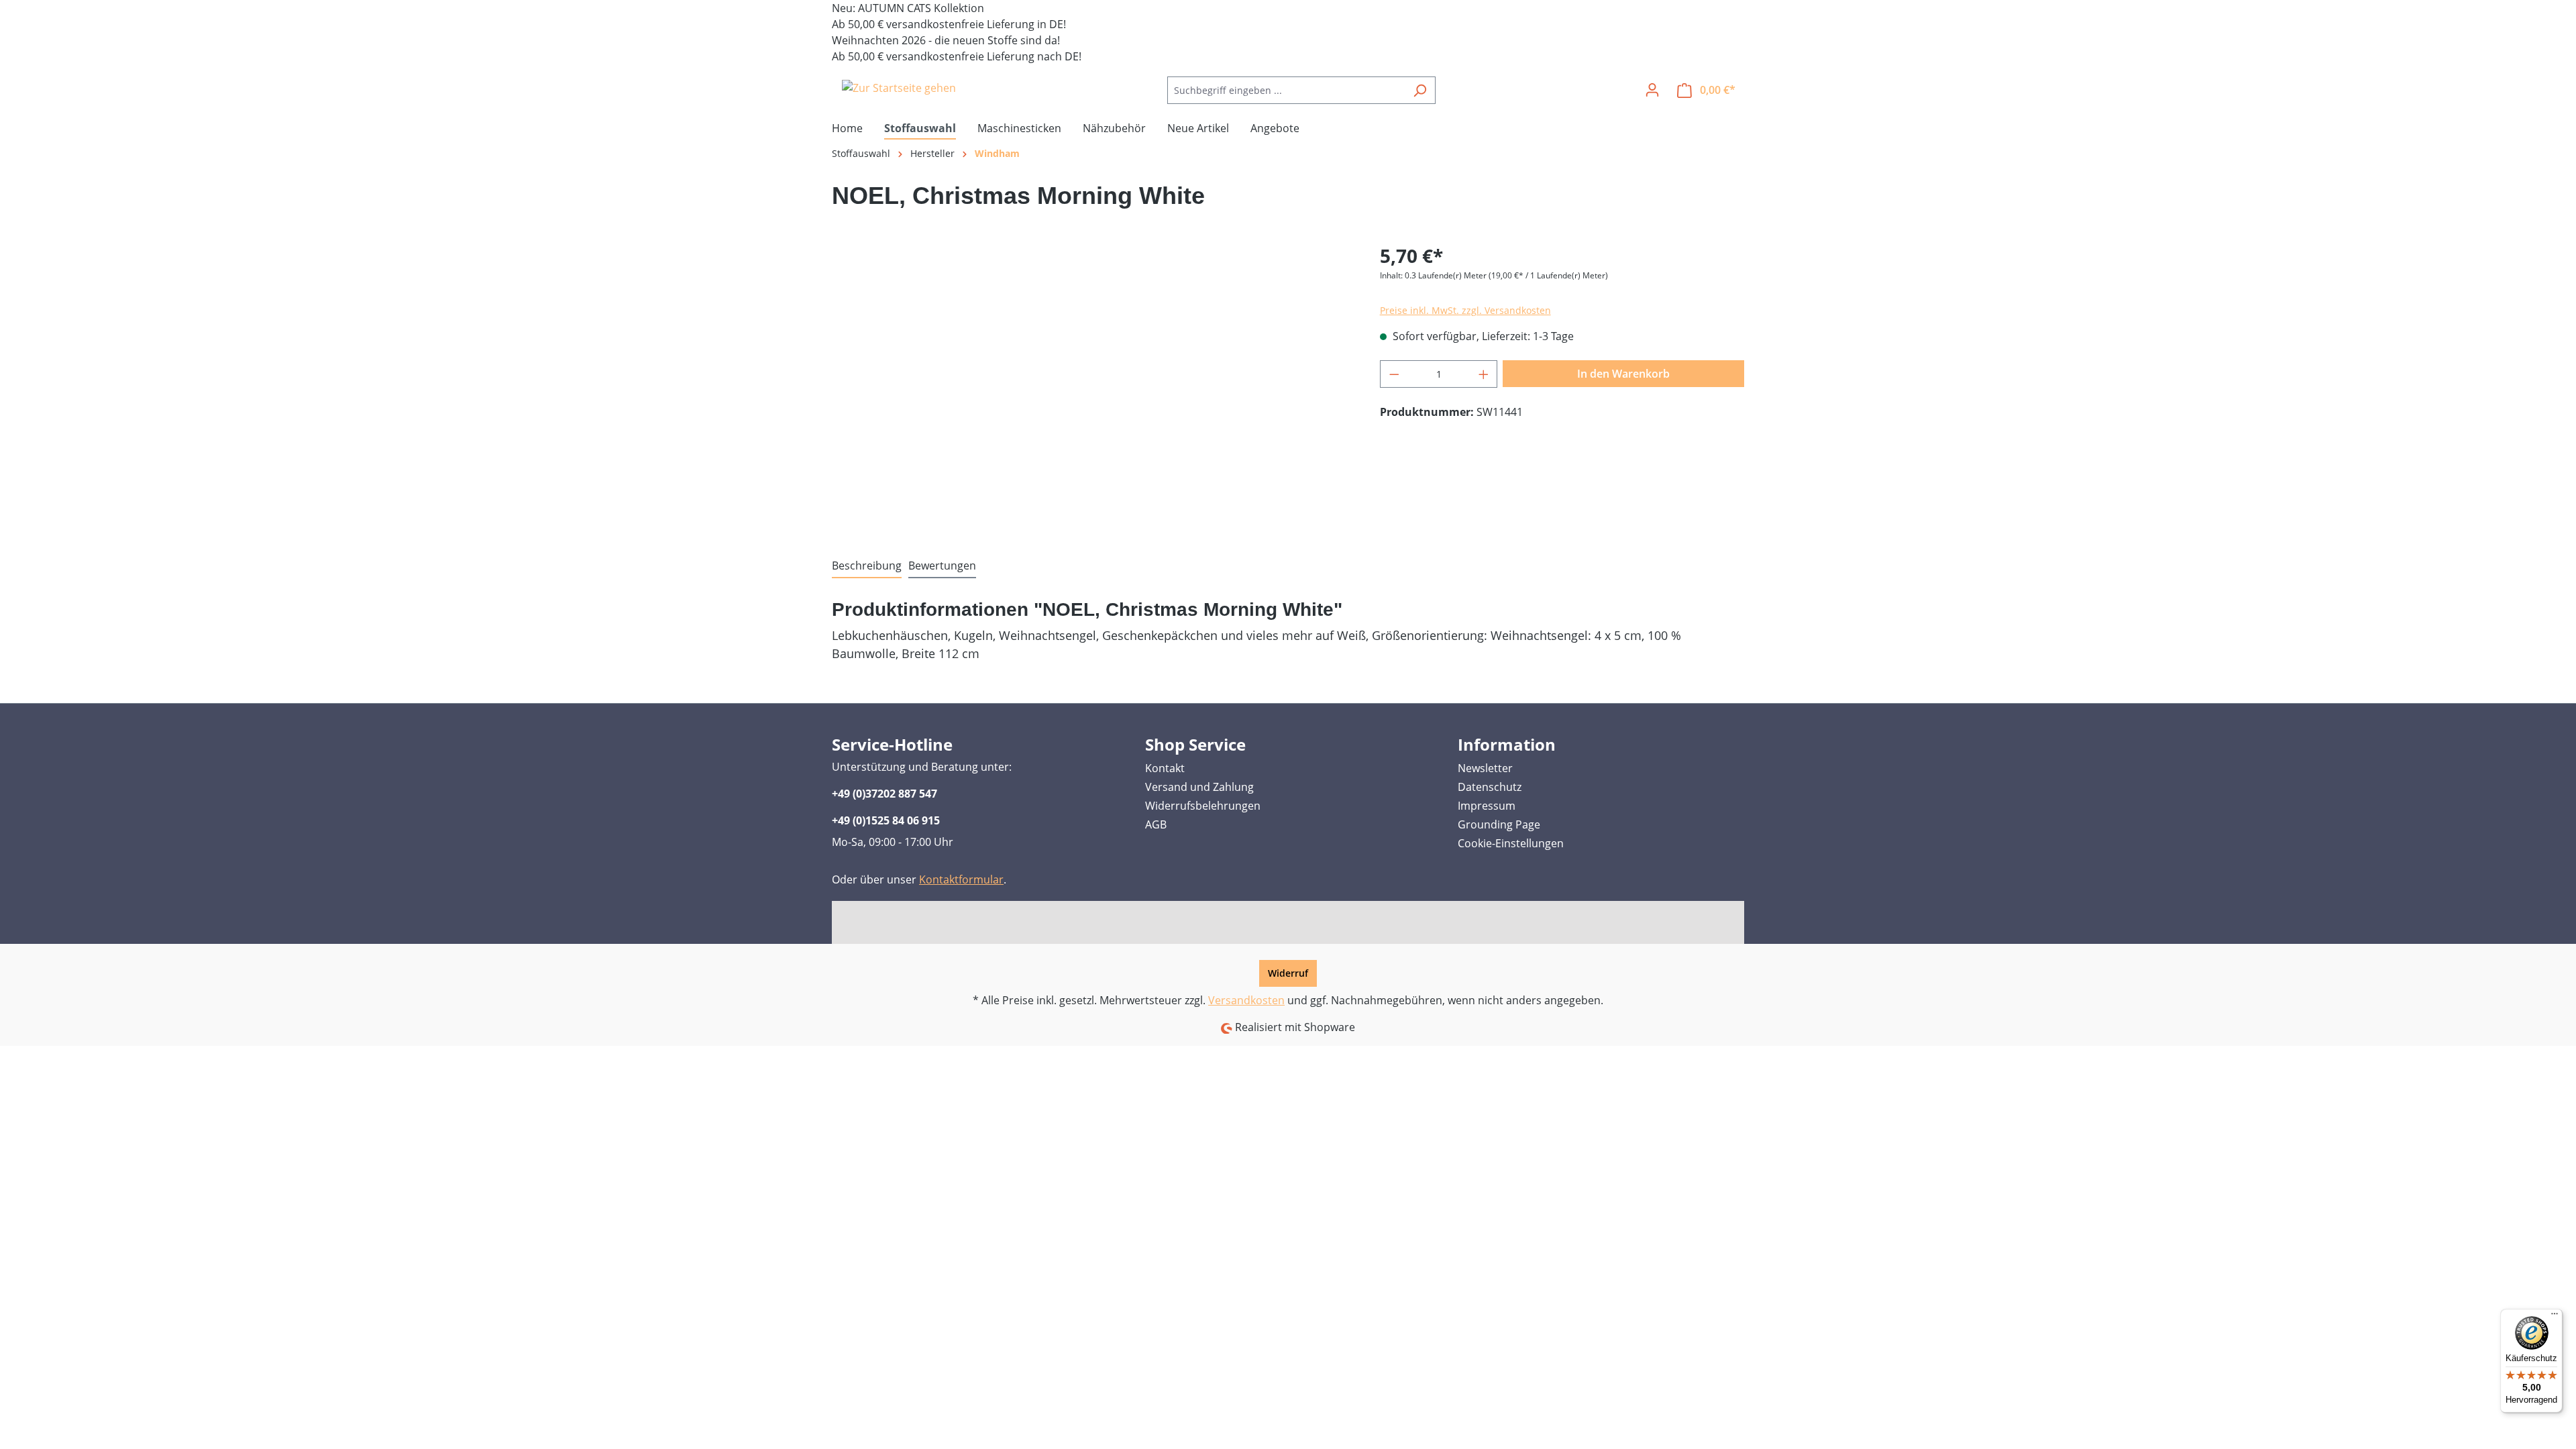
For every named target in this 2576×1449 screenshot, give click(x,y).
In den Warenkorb (1623, 374)
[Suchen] (1420, 90)
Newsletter (1485, 768)
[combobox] (1286, 90)
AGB (1156, 824)
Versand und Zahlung (1199, 787)
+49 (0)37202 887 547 (884, 794)
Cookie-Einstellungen (1511, 843)
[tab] (867, 566)
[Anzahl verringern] (1394, 374)
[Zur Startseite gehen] (899, 88)
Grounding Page (1499, 824)
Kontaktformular (961, 879)
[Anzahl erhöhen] (1484, 374)
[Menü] (2555, 1317)
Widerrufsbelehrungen (1203, 806)
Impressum (1487, 806)
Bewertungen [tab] (942, 566)
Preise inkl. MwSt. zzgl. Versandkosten (1465, 310)
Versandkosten (1246, 1000)
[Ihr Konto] (1652, 90)
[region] (1092, 386)
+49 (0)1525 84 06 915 (886, 820)
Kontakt (1165, 768)
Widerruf (1288, 973)
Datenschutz (1490, 787)
